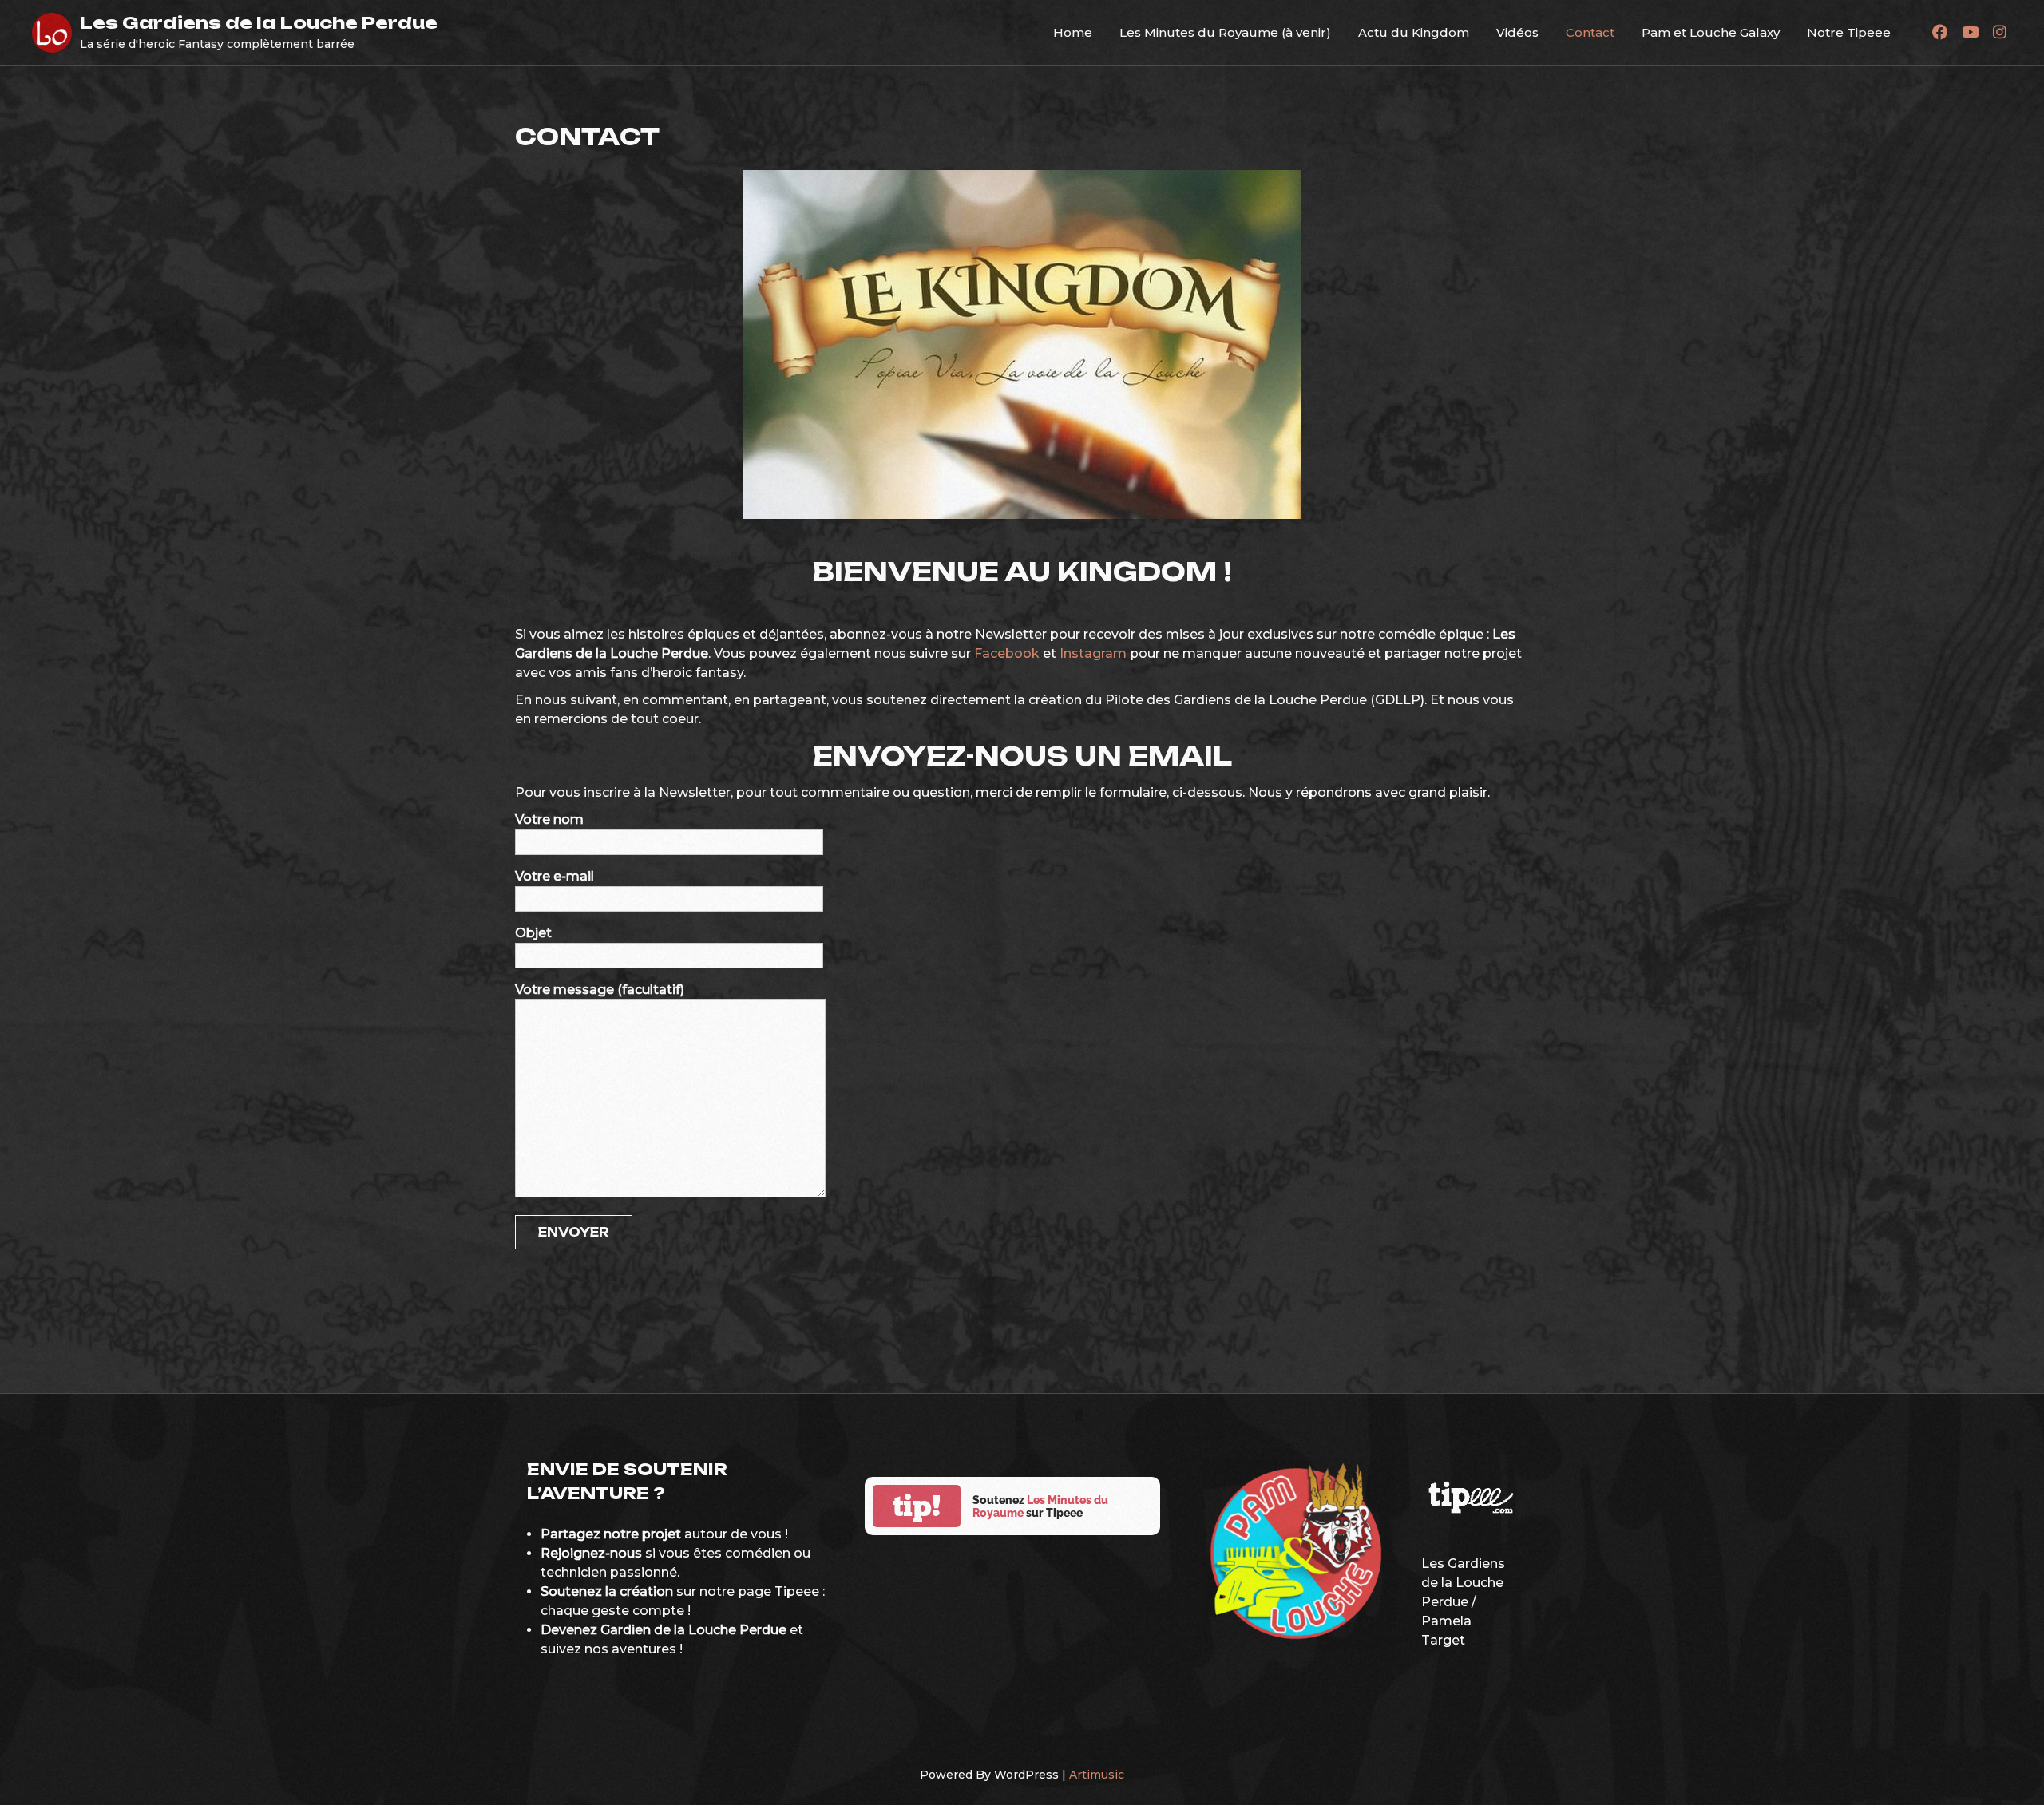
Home (1073, 32)
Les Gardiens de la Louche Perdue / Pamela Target (1463, 1602)
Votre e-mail (555, 876)
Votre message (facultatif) (600, 990)
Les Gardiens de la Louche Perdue (259, 22)
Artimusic (1097, 1775)
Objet (533, 933)
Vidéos (1517, 32)
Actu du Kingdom (1414, 32)
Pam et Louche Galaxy (1711, 32)
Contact (1590, 32)
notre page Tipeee (759, 1591)
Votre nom (549, 819)
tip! (917, 1506)
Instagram (1093, 653)
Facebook (1007, 653)
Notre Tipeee (1849, 32)
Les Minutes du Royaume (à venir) (1225, 32)
